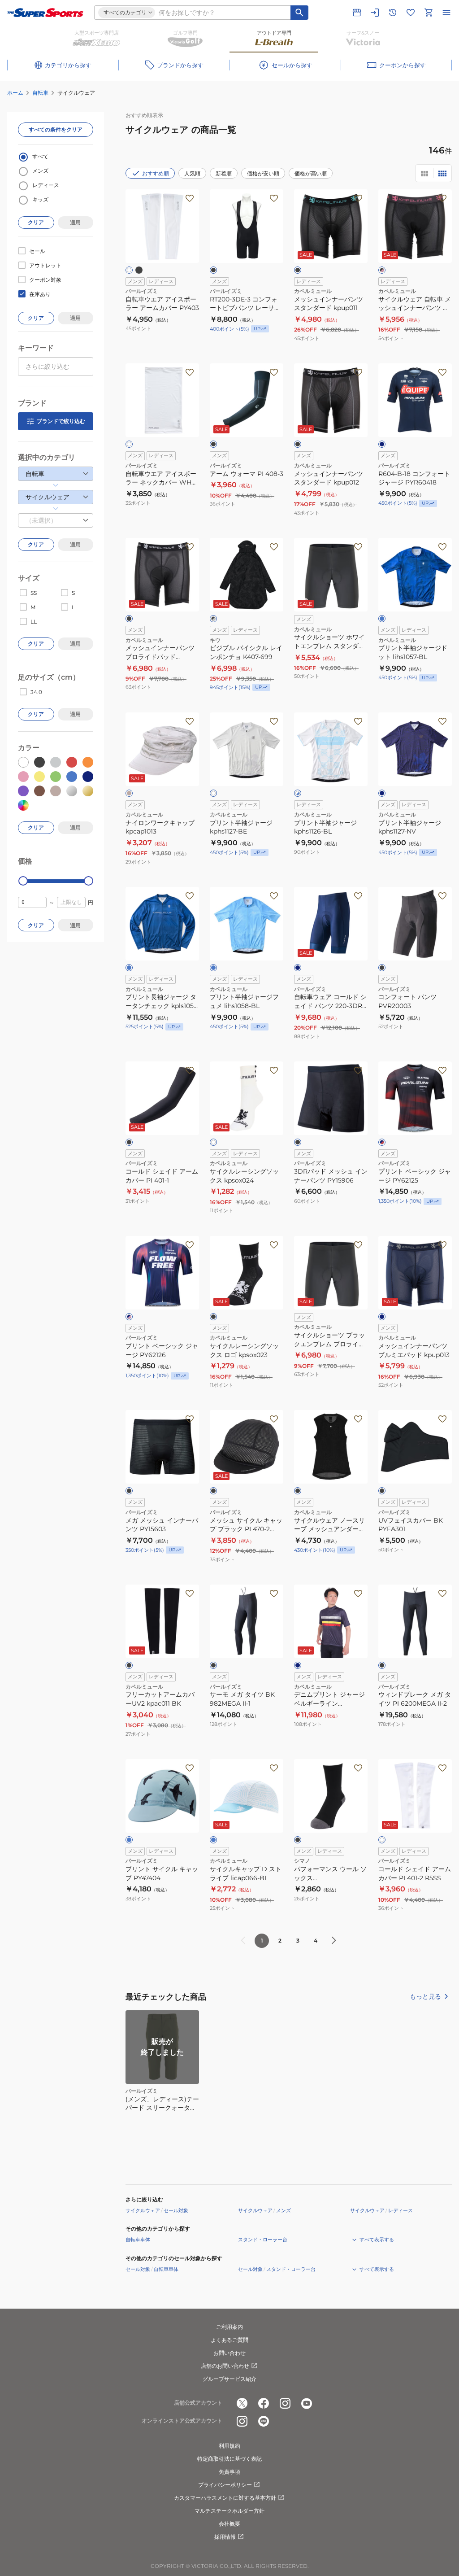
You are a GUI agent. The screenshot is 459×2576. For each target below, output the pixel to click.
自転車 (40, 93)
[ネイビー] (382, 444)
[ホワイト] (129, 270)
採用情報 (225, 2537)
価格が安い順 (263, 173)
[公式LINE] (264, 2421)
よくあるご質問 (229, 2340)
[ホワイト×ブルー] (298, 793)
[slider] (23, 881)
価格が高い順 (311, 173)
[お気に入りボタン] (190, 198)
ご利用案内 (229, 2327)
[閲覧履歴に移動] (393, 13)
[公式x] (242, 2403)
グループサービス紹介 (229, 2379)
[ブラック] (139, 270)
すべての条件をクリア (56, 129)
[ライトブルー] (213, 968)
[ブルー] (382, 619)
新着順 (224, 173)
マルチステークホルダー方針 (229, 2511)
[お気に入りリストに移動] (411, 13)
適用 (75, 222)
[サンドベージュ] (129, 793)
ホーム (15, 93)
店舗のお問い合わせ (225, 2366)
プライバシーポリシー (225, 2485)
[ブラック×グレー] (213, 619)
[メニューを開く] (446, 13)
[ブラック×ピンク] (382, 270)
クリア (36, 222)
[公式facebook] (264, 2403)
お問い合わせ (229, 2353)
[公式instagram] (285, 2403)
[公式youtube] (307, 2403)
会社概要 (229, 2524)
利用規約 (229, 2446)
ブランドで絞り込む (61, 421)
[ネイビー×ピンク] (129, 1317)
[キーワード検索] (299, 13)
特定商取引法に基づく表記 (229, 2459)
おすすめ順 (156, 173)
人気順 (192, 173)
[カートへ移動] (429, 13)
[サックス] (129, 1840)
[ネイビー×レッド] (382, 1142)
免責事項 (229, 2472)
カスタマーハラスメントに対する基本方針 (225, 2498)
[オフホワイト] (213, 793)
